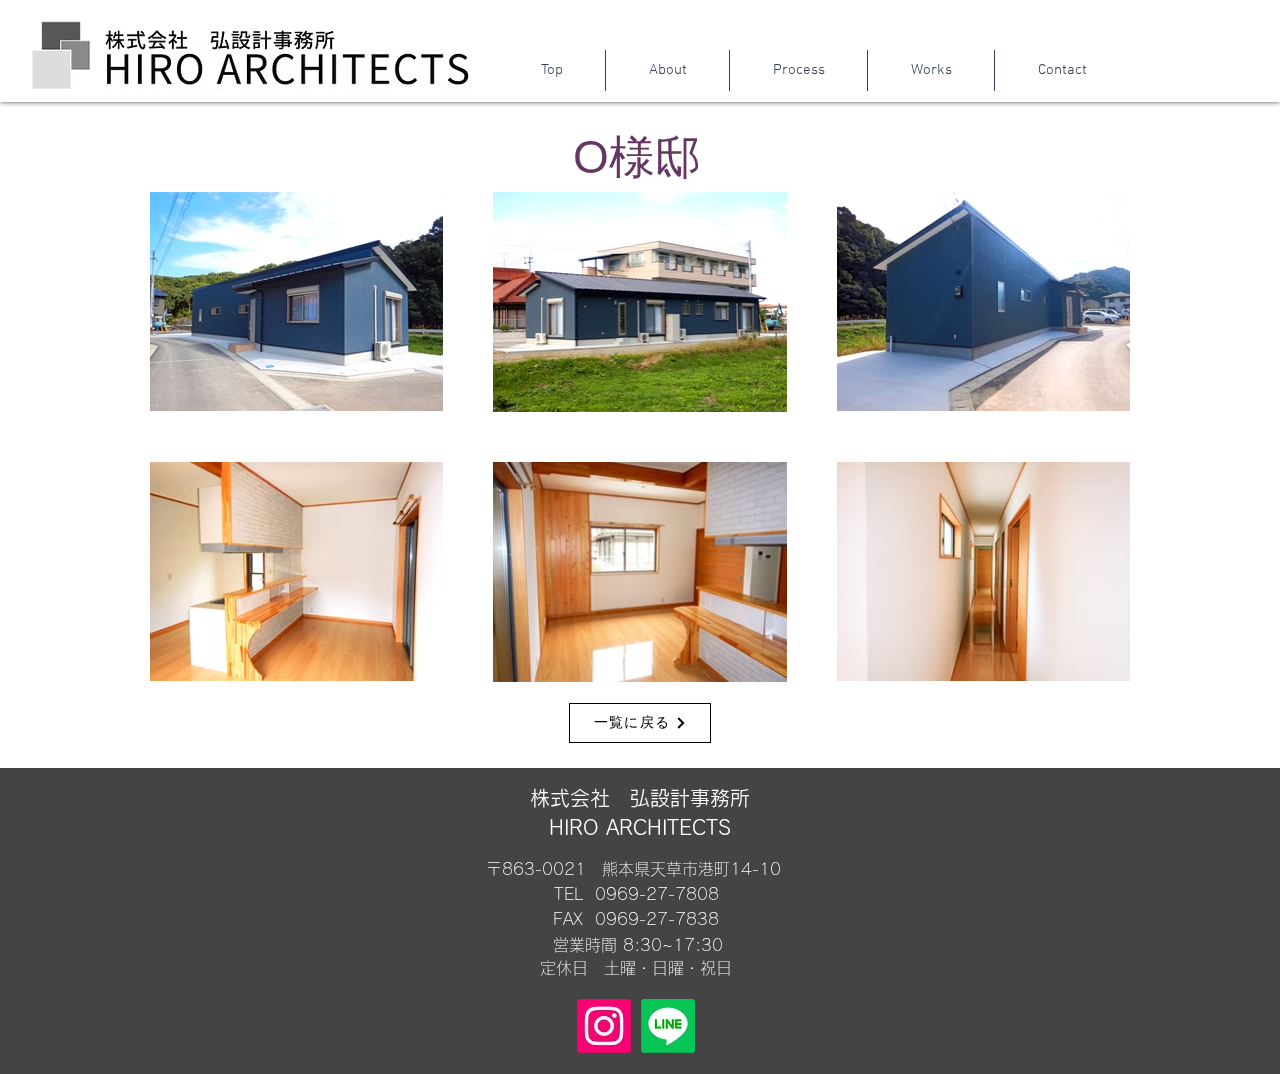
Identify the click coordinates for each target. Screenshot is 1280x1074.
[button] (930, 70)
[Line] (668, 1026)
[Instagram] (604, 1026)
